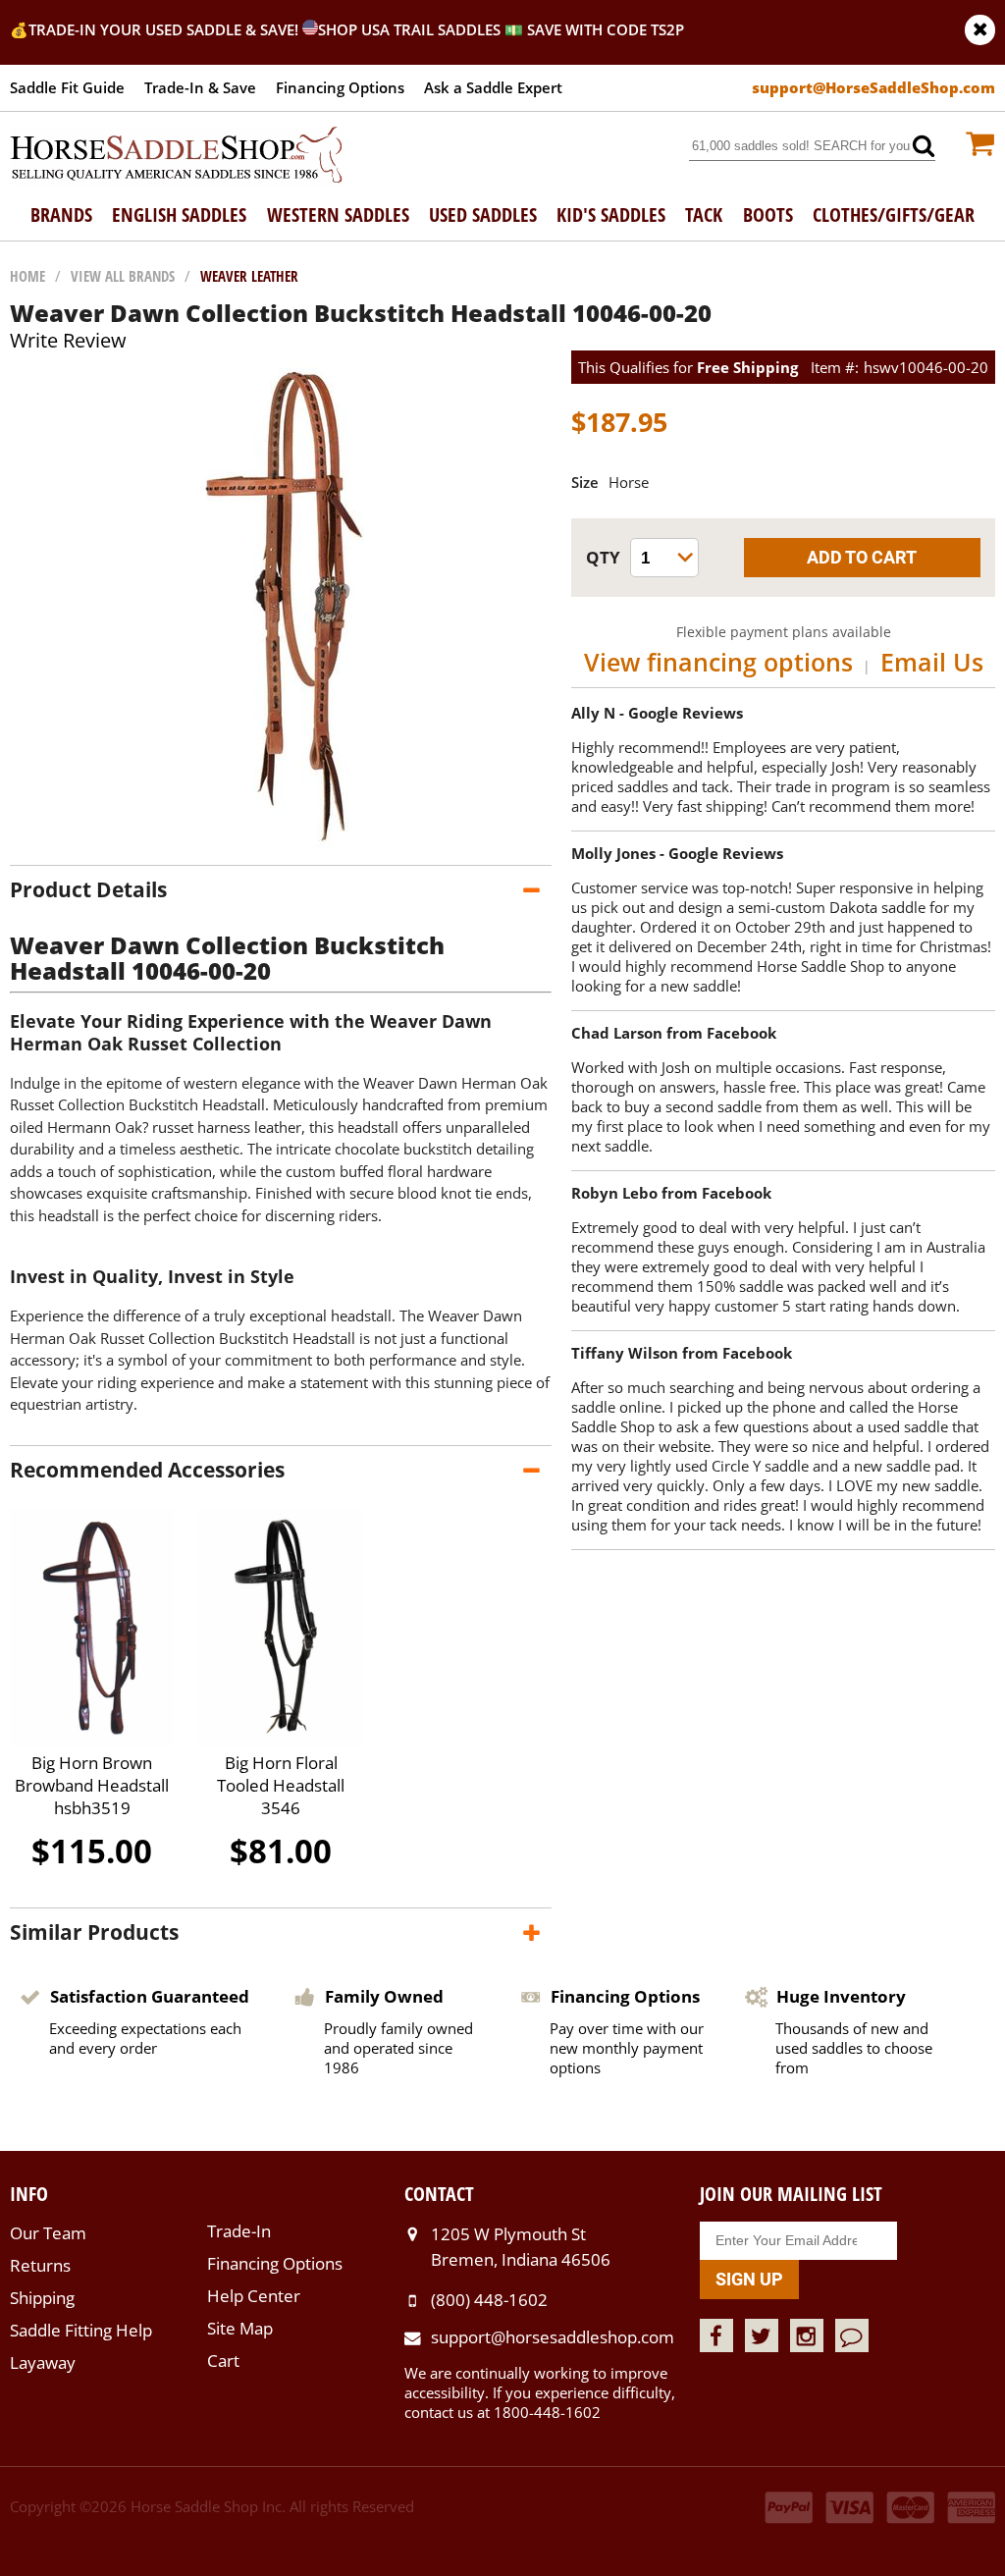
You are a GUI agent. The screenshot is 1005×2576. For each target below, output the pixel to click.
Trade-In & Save (200, 87)
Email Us (932, 662)
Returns (40, 2265)
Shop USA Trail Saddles (409, 29)
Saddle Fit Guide (67, 87)
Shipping (42, 2298)
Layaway (43, 2362)
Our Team (48, 2233)
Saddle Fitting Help (81, 2330)
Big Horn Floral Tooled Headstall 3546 (281, 1785)
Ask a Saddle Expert (493, 87)
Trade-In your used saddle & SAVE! (165, 29)
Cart (223, 2361)
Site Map (240, 2328)
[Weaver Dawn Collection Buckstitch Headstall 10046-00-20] (281, 845)
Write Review (68, 340)
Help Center (254, 2296)
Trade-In (239, 2231)
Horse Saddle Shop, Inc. (177, 156)
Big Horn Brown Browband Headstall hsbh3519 (92, 1785)
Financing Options (340, 87)
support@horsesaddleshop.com (553, 2337)
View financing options (718, 662)
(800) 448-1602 (489, 2300)
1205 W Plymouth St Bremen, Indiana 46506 (521, 2247)
